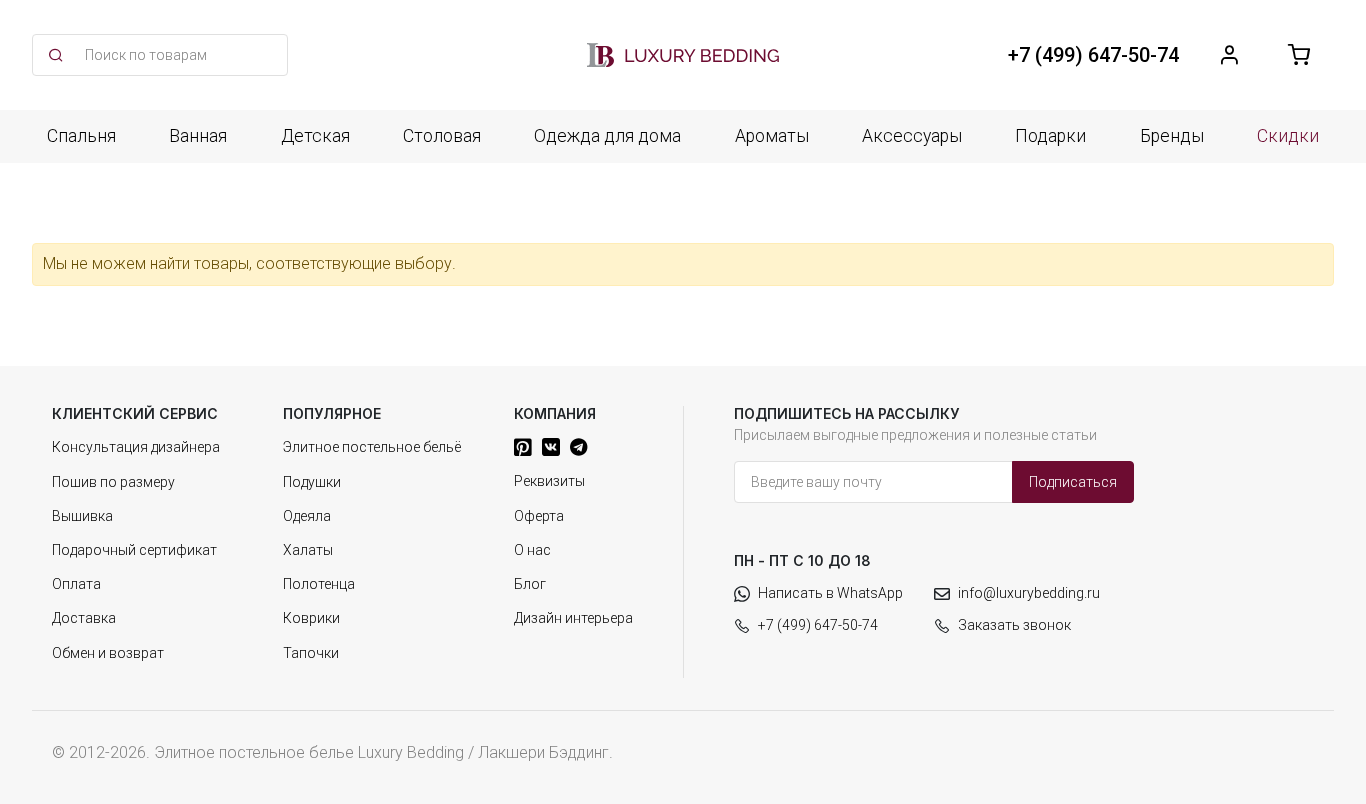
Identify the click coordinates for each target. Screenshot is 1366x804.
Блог (530, 584)
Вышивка (82, 516)
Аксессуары (912, 136)
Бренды (1172, 136)
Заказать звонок (1014, 625)
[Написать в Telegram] (578, 447)
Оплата (76, 584)
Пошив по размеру (113, 482)
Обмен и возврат (108, 653)
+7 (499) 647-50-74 (818, 625)
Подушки (312, 482)
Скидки (1288, 136)
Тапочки (311, 653)
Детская (315, 136)
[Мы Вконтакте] (551, 447)
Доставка (84, 618)
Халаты (308, 550)
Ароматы (772, 136)
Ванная (198, 136)
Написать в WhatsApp (830, 593)
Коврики (311, 618)
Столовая (442, 136)
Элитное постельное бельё (372, 447)
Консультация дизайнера (136, 447)
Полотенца (319, 584)
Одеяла (307, 516)
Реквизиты (549, 481)
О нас (532, 550)
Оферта (539, 516)
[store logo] (683, 55)
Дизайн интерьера (573, 618)
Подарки (1050, 136)
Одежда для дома (607, 136)
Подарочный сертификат (134, 550)
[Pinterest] (523, 447)
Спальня (81, 136)
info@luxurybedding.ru (1029, 593)
